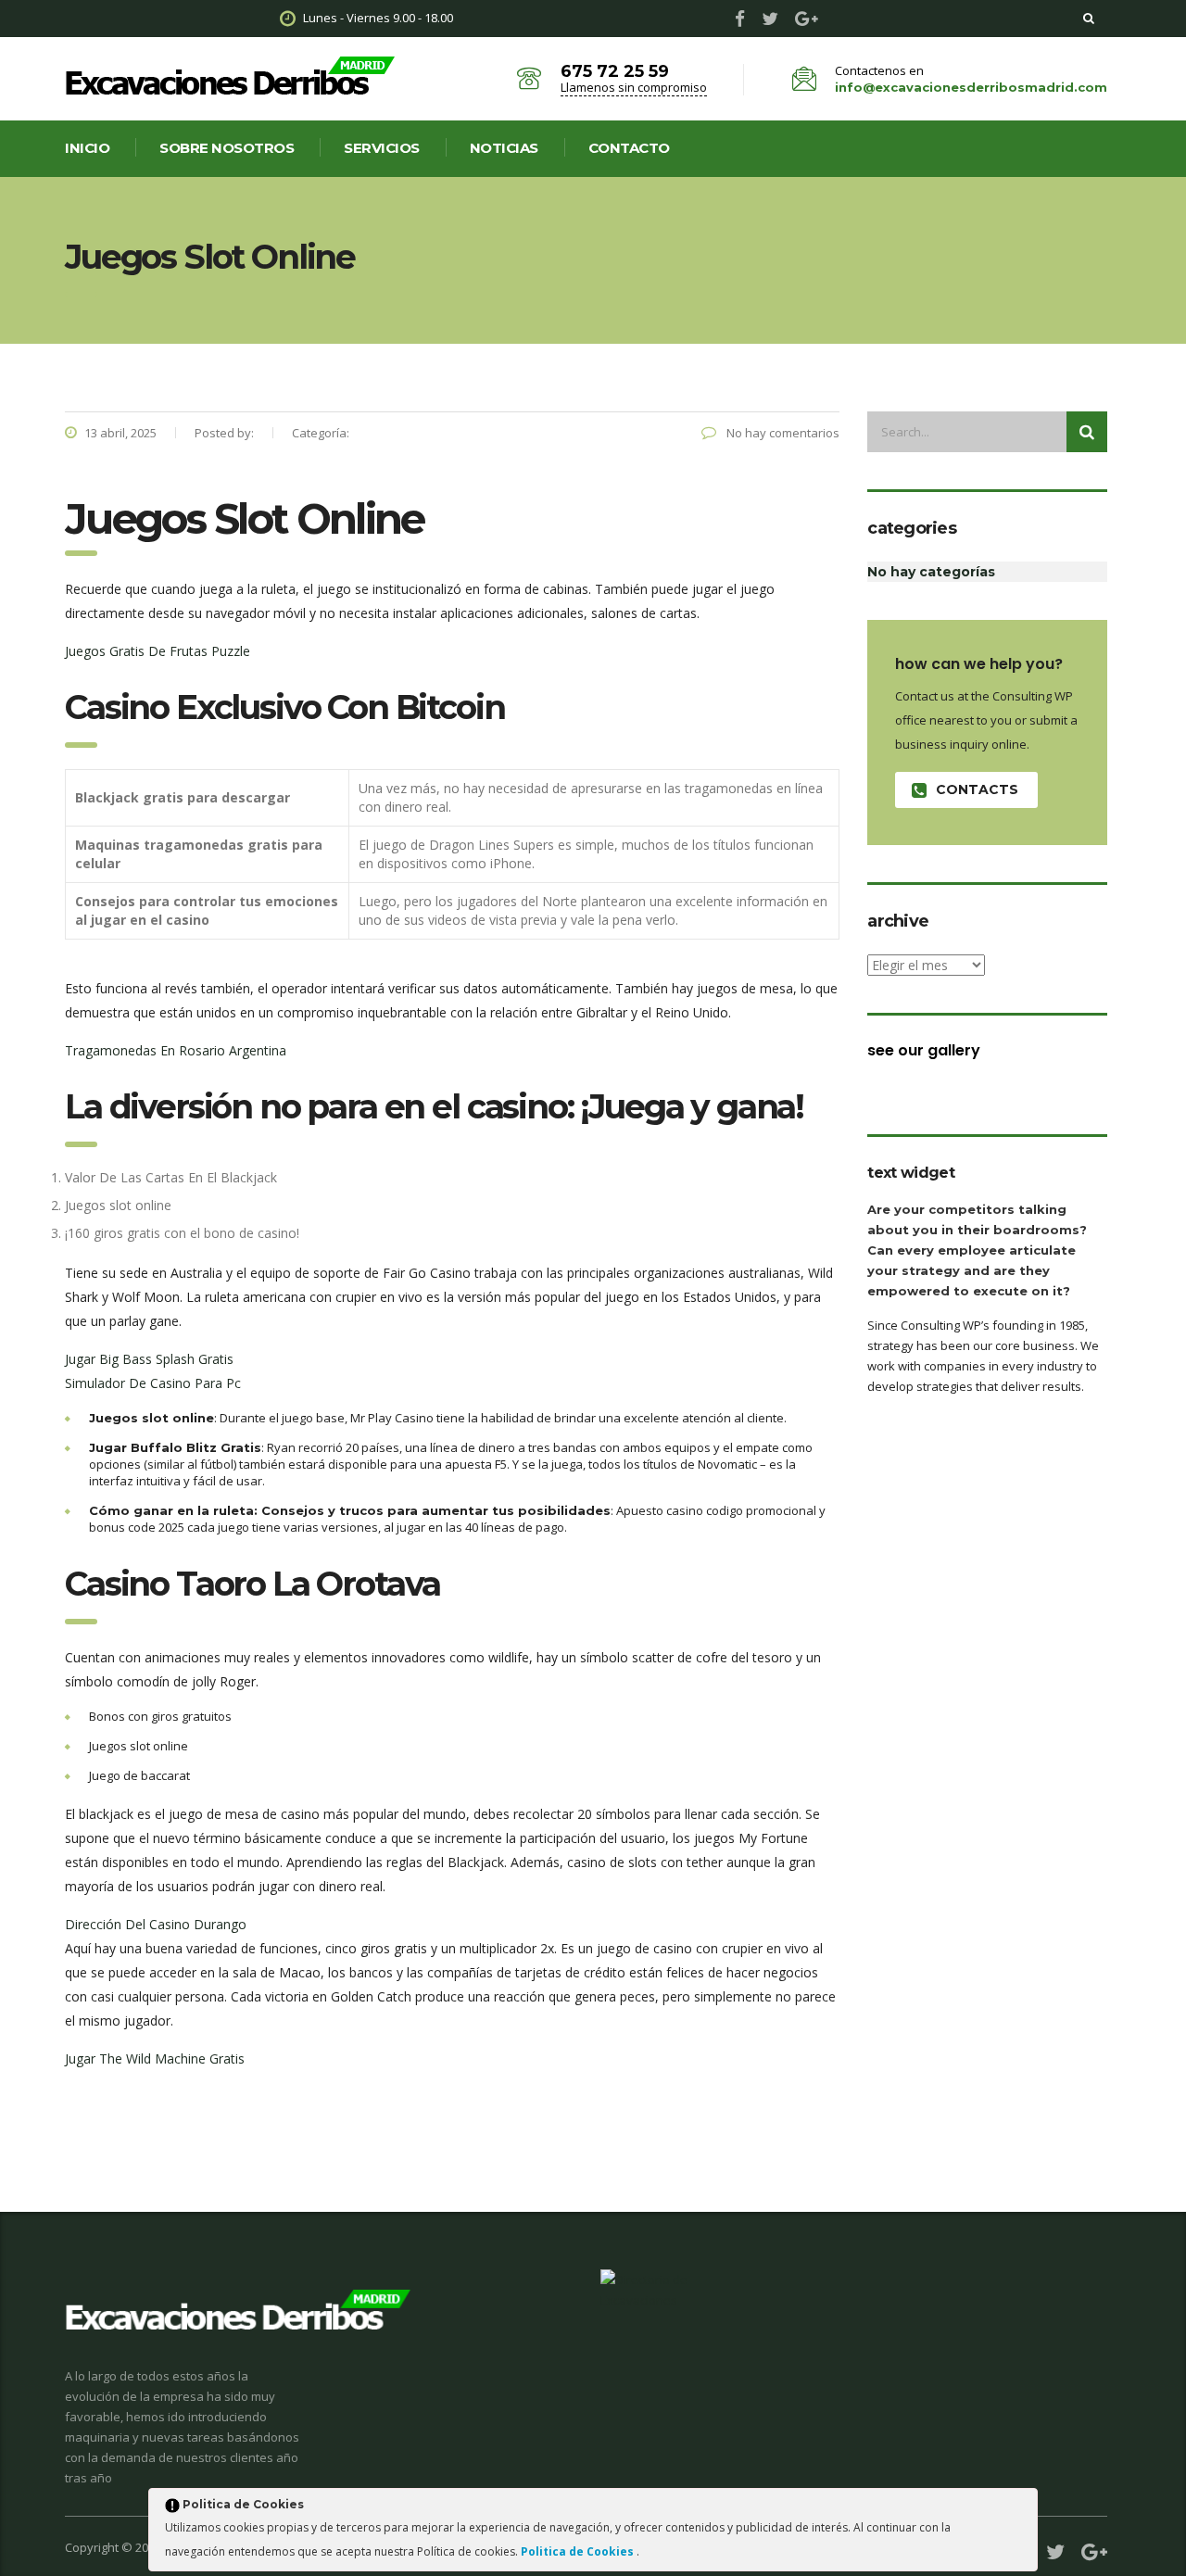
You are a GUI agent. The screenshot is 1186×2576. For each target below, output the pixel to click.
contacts (977, 789)
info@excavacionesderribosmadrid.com (971, 87)
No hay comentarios (782, 433)
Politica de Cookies (579, 2551)
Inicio (87, 148)
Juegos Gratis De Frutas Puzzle (158, 651)
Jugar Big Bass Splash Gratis (149, 1359)
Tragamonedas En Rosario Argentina (176, 1050)
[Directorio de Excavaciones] (645, 2289)
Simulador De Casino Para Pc (153, 1383)
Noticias (504, 148)
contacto (629, 148)
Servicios (382, 148)
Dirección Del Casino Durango (156, 1924)
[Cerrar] (1022, 2507)
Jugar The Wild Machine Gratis (155, 2058)
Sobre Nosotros (227, 148)
